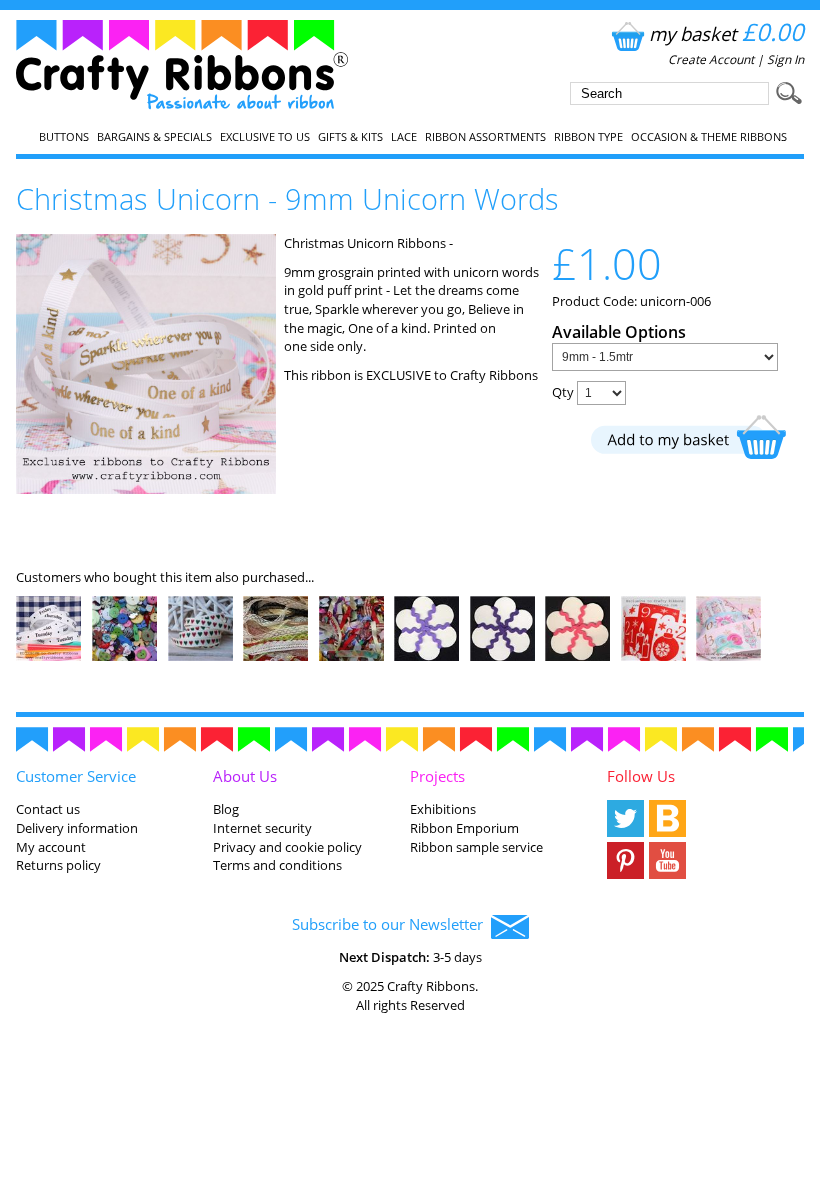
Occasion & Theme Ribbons (709, 137)
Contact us (48, 809)
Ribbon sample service (476, 847)
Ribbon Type (588, 137)
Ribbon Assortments (485, 137)
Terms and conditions (277, 865)
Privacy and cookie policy (287, 847)
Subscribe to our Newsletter (391, 924)
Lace (404, 137)
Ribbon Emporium (464, 828)
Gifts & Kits (350, 137)
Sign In (785, 59)
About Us (245, 776)
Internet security (262, 828)
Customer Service (76, 776)
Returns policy (58, 865)
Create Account (711, 59)
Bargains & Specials (154, 137)
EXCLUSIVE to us (265, 137)
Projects (437, 776)
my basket (726, 33)
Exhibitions (443, 809)
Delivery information (77, 828)
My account (51, 847)
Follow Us (641, 776)
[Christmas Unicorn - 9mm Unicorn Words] (146, 489)
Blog (226, 809)
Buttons (64, 137)
